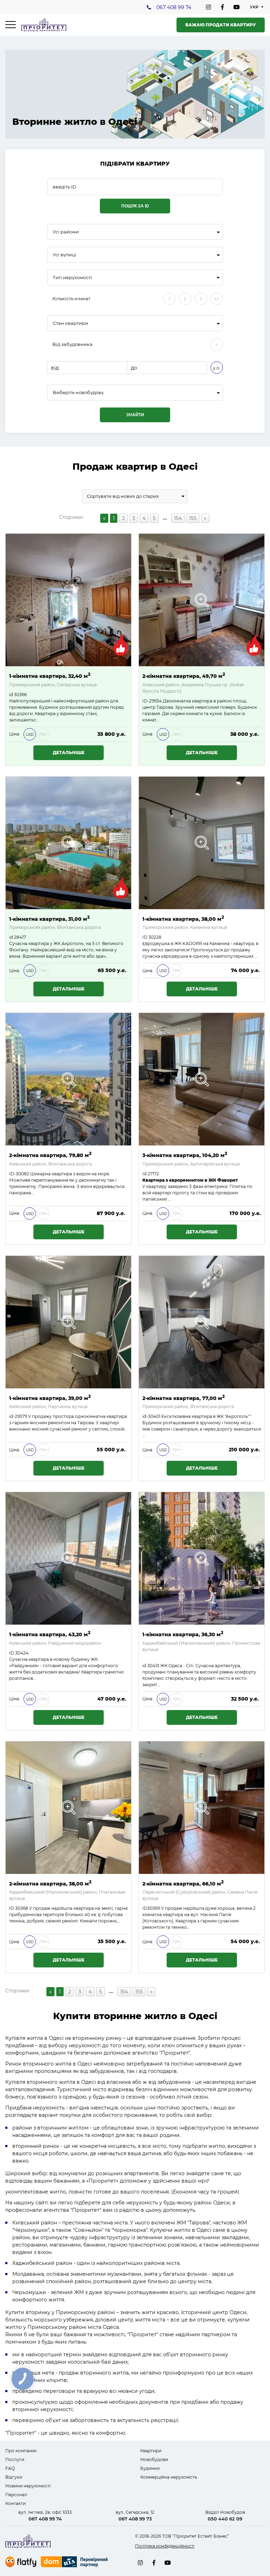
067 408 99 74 (174, 7)
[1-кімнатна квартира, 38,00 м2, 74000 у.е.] (202, 843)
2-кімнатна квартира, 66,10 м (183, 1883)
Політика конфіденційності (165, 2546)
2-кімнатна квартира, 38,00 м (50, 1883)
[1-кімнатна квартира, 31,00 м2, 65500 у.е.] (68, 843)
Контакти (15, 2503)
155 (193, 518)
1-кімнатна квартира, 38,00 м (183, 918)
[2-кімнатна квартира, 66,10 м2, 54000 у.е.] (202, 1808)
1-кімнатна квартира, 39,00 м (50, 1398)
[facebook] (223, 7)
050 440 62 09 (225, 2519)
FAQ (10, 2468)
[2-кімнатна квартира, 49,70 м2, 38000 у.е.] (202, 600)
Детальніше (69, 753)
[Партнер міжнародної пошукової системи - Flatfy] (21, 2562)
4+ (217, 299)
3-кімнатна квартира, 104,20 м (185, 1155)
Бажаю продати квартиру (221, 25)
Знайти (135, 415)
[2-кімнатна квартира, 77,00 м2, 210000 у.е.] (202, 1322)
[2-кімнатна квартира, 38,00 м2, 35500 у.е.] (68, 1808)
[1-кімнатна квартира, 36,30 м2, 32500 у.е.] (202, 1558)
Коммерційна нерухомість (169, 2477)
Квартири (151, 2451)
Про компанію (21, 2451)
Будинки (150, 2468)
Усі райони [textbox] (66, 232)
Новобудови (154, 2459)
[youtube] (237, 7)
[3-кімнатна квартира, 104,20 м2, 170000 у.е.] (202, 1079)
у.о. (217, 368)
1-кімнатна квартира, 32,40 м (50, 676)
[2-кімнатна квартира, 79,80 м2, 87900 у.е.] (68, 1079)
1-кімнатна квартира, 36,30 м (183, 1634)
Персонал (16, 2495)
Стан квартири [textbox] (70, 323)
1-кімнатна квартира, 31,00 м (49, 918)
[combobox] (135, 232)
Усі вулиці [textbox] (65, 255)
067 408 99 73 (135, 2519)
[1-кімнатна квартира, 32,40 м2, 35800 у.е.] (68, 600)
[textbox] (135, 393)
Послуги (15, 2459)
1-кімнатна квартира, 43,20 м (50, 1634)
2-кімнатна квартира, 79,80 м (50, 1155)
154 (178, 518)
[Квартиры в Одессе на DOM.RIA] (75, 2563)
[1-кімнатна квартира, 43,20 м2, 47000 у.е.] (68, 1558)
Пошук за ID (135, 206)
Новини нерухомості (28, 2486)
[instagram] (208, 7)
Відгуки (14, 2477)
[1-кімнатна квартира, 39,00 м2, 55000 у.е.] (68, 1322)
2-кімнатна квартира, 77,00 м (184, 1398)
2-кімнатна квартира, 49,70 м (184, 676)
